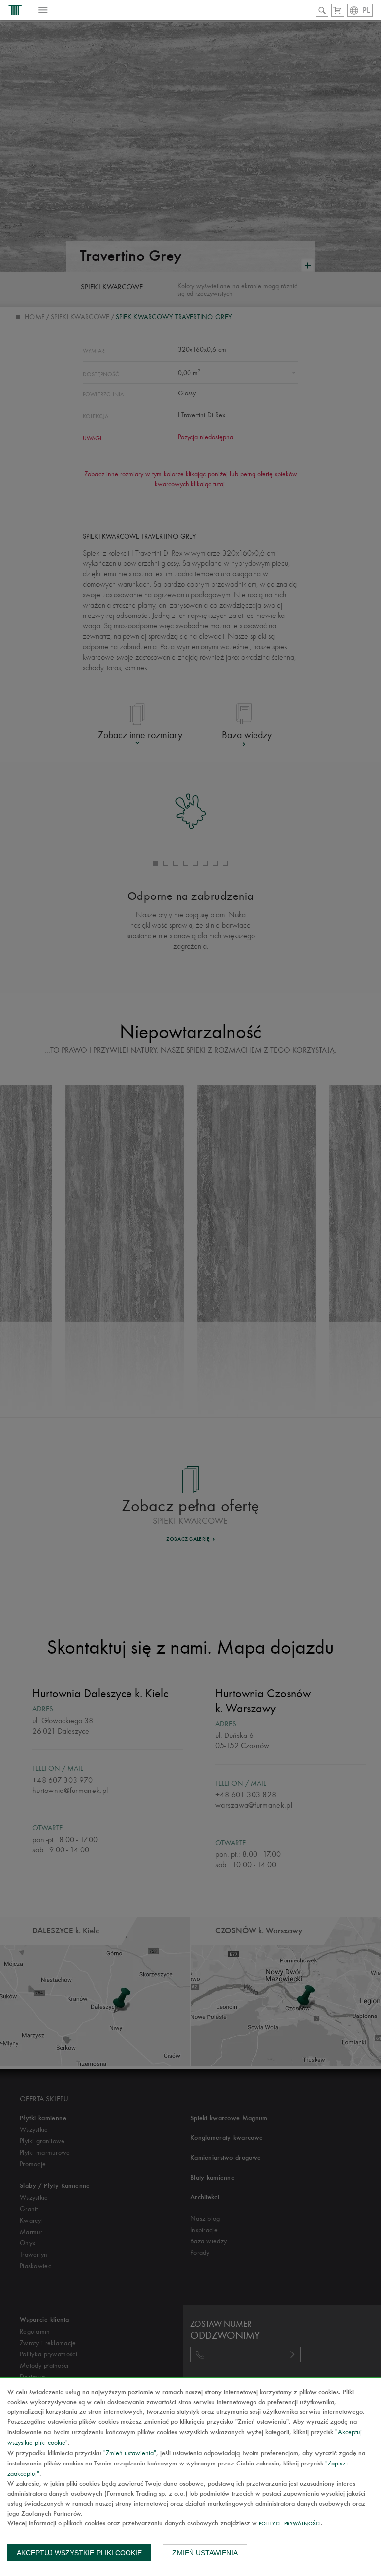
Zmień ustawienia (205, 2553)
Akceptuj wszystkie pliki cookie (79, 2553)
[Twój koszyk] (338, 10)
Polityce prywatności (290, 2524)
